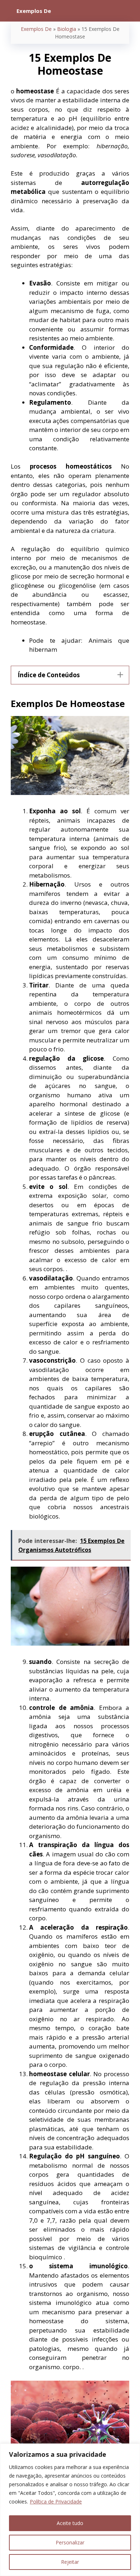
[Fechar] (132, 2450)
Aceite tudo (70, 2523)
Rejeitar (70, 2562)
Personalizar (70, 2542)
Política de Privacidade (56, 2501)
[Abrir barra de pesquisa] (129, 11)
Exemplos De (36, 29)
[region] (70, 2510)
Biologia (67, 29)
